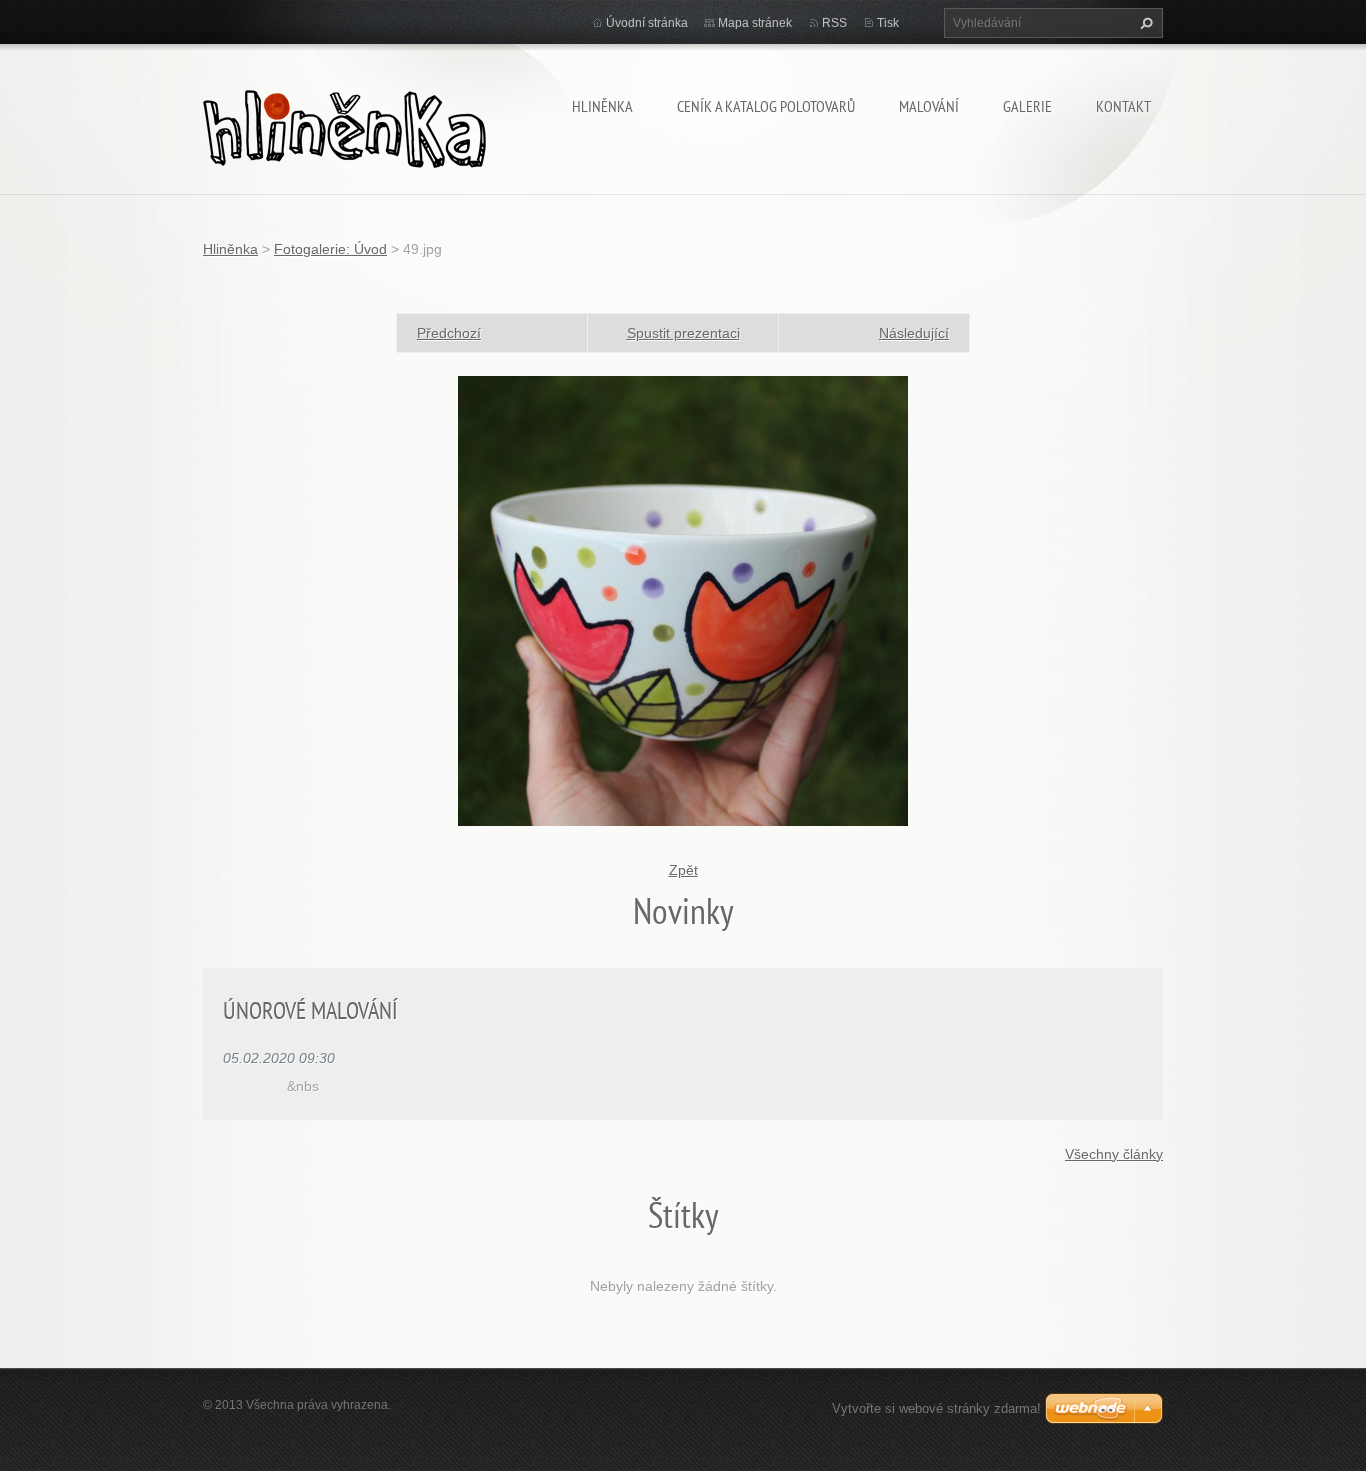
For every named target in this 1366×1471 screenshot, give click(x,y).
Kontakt (1123, 106)
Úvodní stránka (647, 23)
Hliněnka (602, 106)
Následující (914, 333)
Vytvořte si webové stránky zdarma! (936, 1408)
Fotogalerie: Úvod (330, 249)
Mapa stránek (755, 23)
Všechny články (1114, 1154)
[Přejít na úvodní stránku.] (344, 124)
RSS (834, 23)
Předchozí (449, 333)
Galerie (1027, 106)
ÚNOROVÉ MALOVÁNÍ (310, 1010)
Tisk (888, 23)
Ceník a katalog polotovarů (766, 106)
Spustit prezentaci (683, 333)
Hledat (1144, 23)
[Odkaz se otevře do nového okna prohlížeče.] (683, 600)
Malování (929, 106)
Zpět (683, 870)
